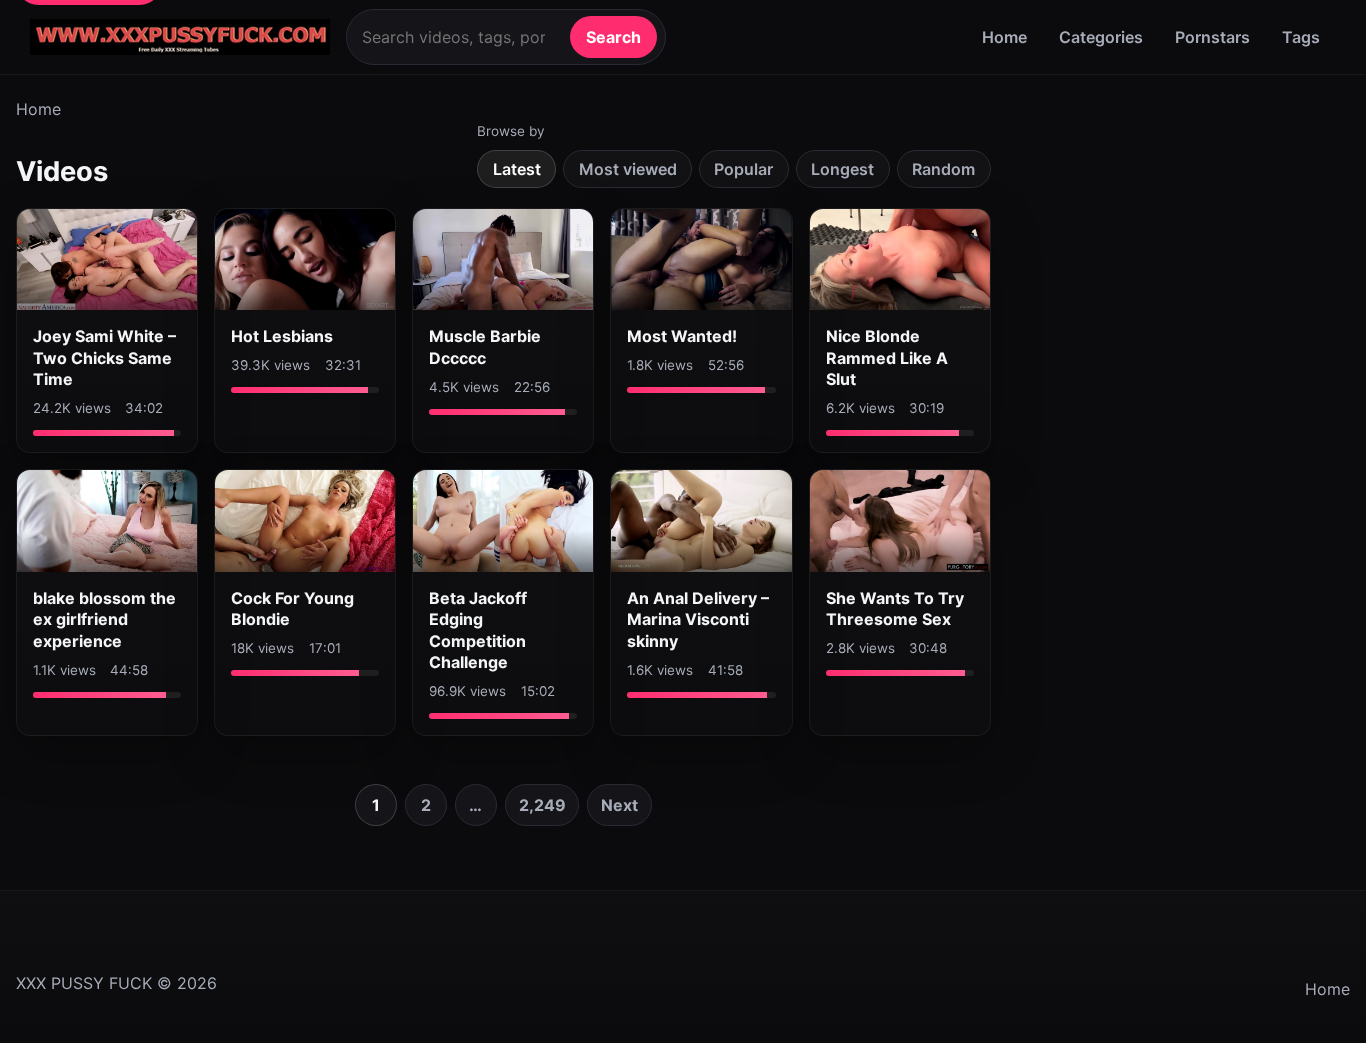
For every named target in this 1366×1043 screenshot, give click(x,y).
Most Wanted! (682, 336)
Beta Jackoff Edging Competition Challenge (478, 630)
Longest (842, 169)
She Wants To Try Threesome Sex (895, 609)
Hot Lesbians (282, 336)
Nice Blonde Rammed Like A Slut (887, 357)
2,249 (542, 805)
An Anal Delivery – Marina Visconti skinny (698, 619)
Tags (1301, 37)
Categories (1101, 37)
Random (943, 169)
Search (613, 37)
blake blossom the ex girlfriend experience (104, 619)
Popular (743, 169)
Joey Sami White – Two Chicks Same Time (104, 357)
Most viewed (628, 169)
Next (619, 805)
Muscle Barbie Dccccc (485, 347)
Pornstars (1212, 37)
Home (1004, 37)
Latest (517, 169)
